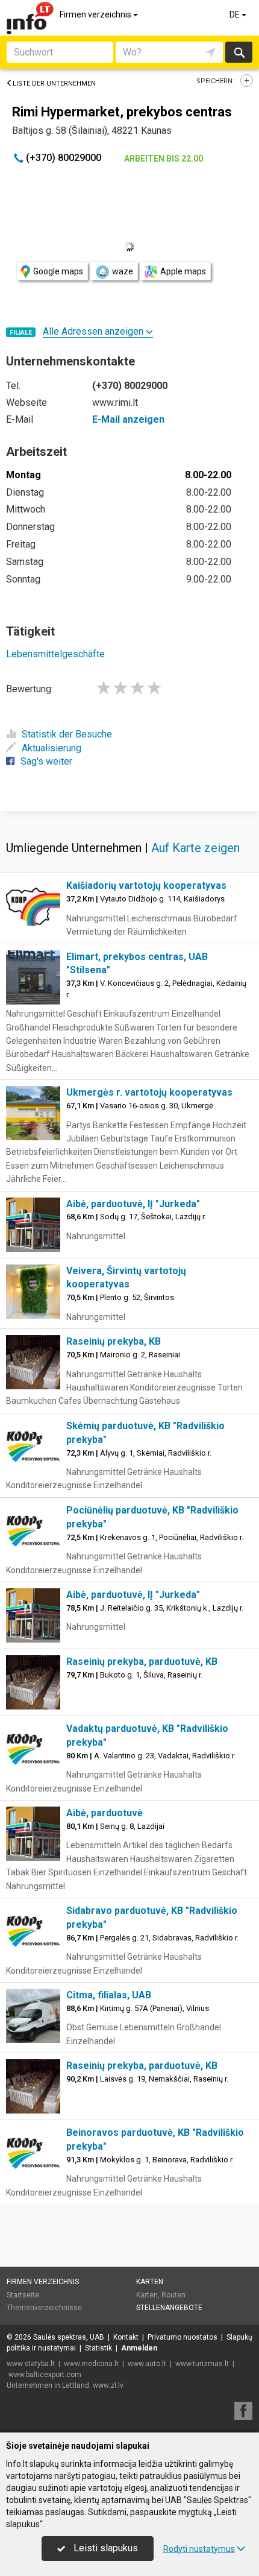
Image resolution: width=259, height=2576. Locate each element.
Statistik (98, 2348)
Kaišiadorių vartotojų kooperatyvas (146, 885)
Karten (150, 2282)
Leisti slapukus (105, 2548)
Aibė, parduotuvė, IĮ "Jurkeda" (133, 1204)
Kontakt (126, 2337)
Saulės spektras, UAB (69, 2337)
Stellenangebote (169, 2308)
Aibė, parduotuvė (105, 1813)
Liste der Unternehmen (54, 84)
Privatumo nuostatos (183, 2337)
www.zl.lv (108, 2385)
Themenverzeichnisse (44, 2308)
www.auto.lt (147, 2364)
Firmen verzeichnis (96, 14)
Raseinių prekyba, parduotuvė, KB (142, 1662)
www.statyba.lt (31, 2364)
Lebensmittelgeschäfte (55, 654)
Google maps (58, 271)
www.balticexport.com (45, 2375)
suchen (239, 52)
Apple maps (183, 271)
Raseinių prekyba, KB (114, 1341)
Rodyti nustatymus (199, 2549)
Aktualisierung (51, 748)
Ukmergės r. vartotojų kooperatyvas (149, 1092)
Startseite (23, 2295)
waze (123, 271)
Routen (173, 2295)
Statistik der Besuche (67, 734)
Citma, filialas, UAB (109, 1995)
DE (236, 14)
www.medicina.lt (91, 2364)
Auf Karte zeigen (195, 848)
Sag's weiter (46, 761)
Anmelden (139, 2348)
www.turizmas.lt (202, 2364)
